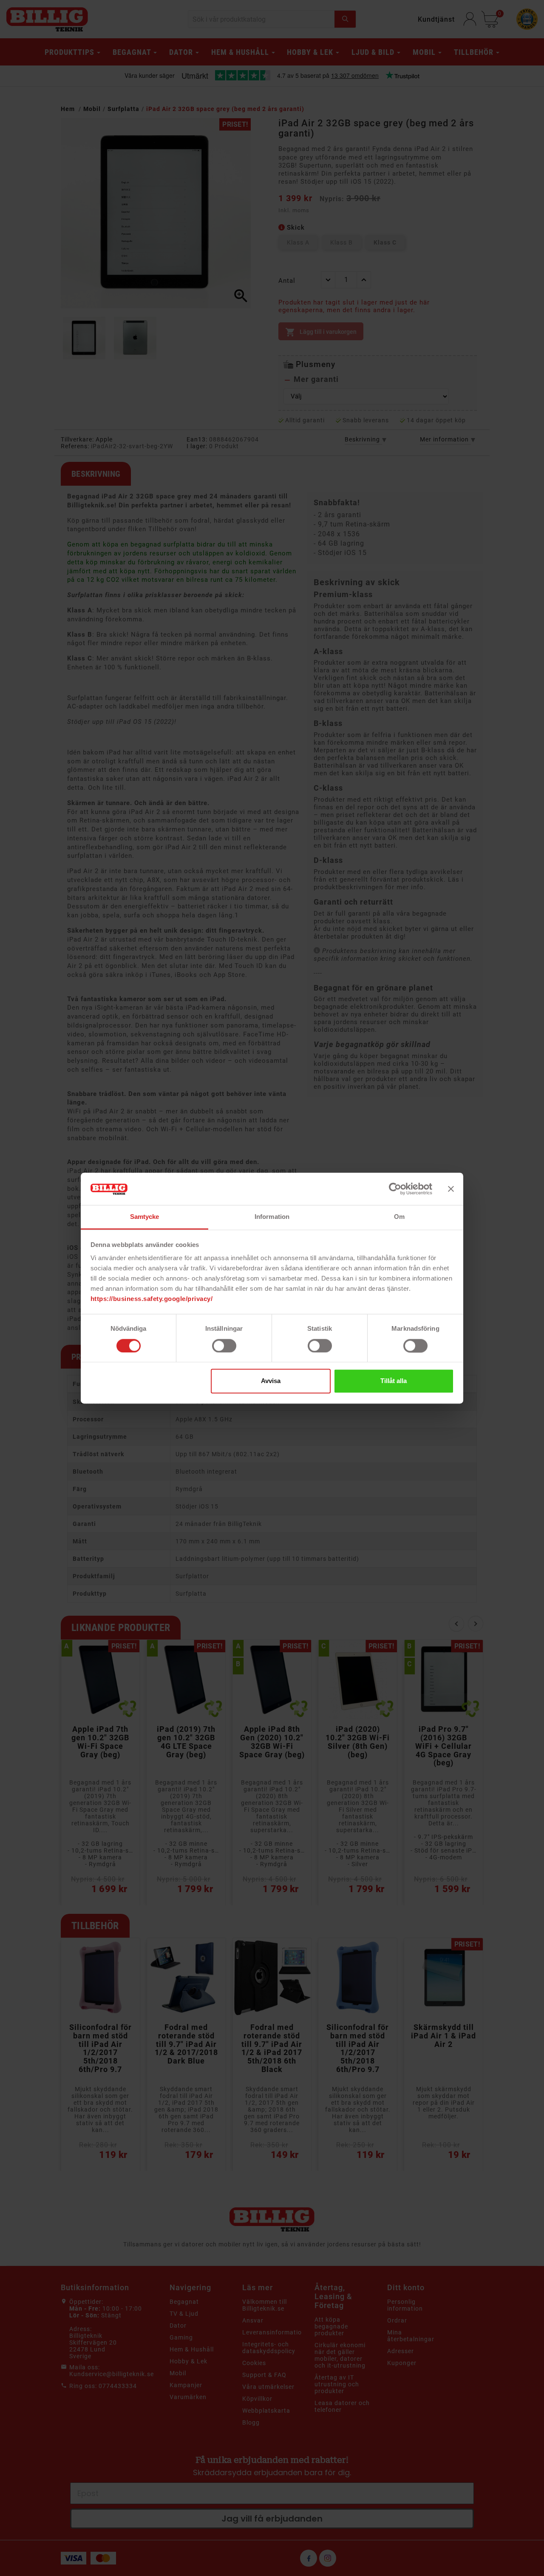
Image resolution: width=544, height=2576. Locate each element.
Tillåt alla (394, 1381)
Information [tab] (272, 1217)
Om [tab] (399, 1217)
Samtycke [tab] (145, 1217)
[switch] (224, 1346)
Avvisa (271, 1381)
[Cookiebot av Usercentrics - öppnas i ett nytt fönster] (395, 1189)
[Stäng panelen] (451, 1189)
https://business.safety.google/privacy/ (152, 1299)
